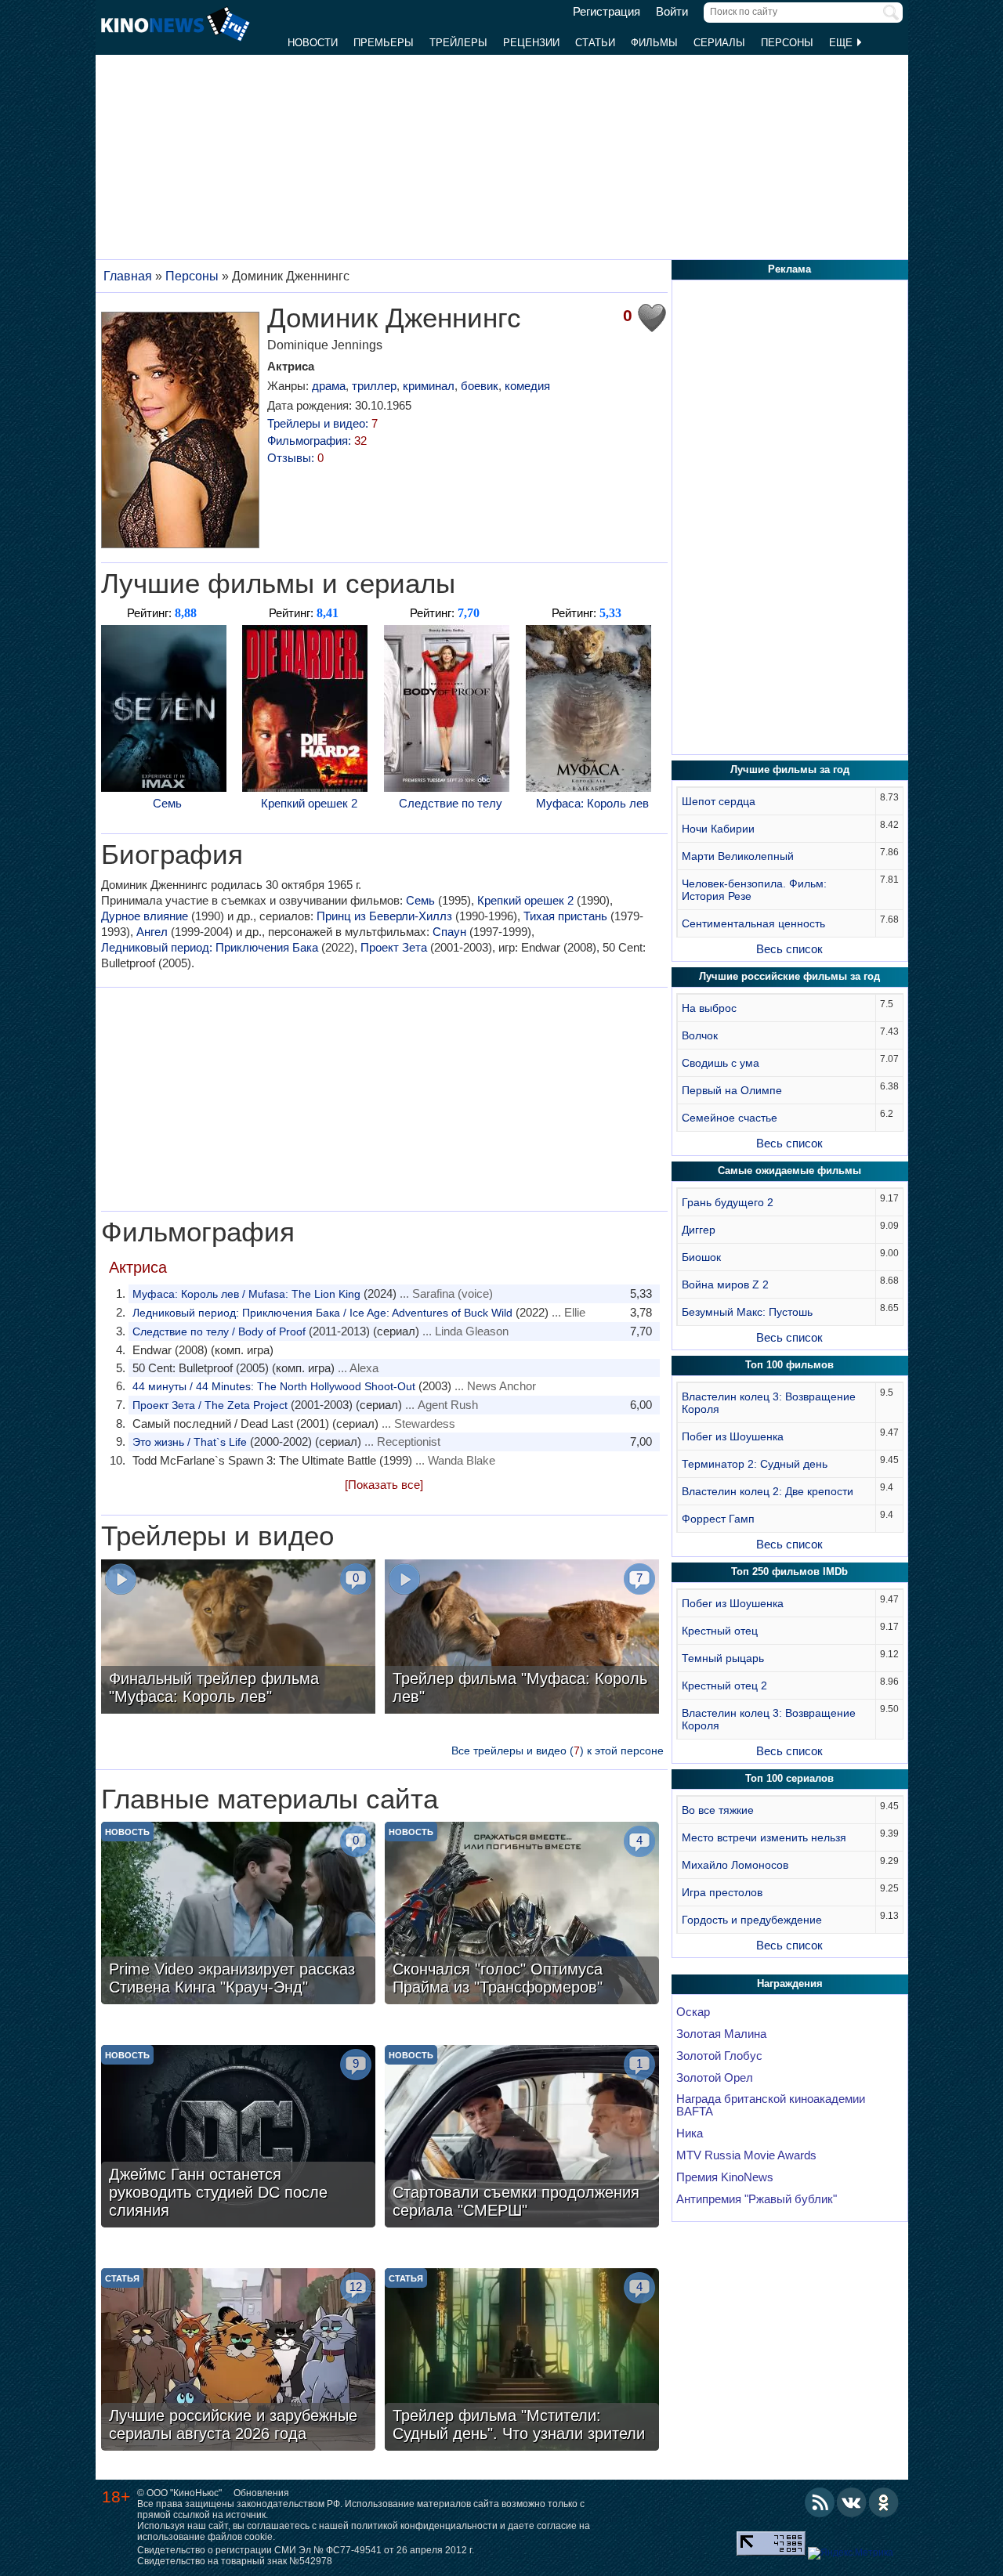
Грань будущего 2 (728, 1202)
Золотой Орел (715, 2078)
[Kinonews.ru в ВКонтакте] (852, 2502)
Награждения (790, 1983)
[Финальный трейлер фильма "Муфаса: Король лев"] (238, 1638)
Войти (672, 12)
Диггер (699, 1230)
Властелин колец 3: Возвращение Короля (769, 1403)
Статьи (595, 43)
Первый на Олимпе (732, 1090)
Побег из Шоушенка (733, 1436)
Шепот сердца (719, 801)
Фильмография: (317, 441)
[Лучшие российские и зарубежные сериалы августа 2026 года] (238, 2361)
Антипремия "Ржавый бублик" (757, 2199)
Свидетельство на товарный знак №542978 (235, 2561)
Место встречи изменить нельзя (764, 1837)
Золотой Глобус (719, 2056)
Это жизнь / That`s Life (190, 1442)
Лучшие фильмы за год (790, 770)
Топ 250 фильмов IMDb (789, 1572)
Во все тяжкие (718, 1810)
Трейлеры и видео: (322, 423)
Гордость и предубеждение (752, 1920)
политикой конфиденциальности (424, 2526)
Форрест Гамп (718, 1519)
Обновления (261, 2493)
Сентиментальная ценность (753, 923)
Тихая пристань (565, 916)
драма (329, 386)
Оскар (693, 2012)
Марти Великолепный (738, 856)
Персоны (787, 43)
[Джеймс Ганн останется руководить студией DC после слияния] (238, 2138)
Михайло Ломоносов (735, 1865)
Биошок (701, 1257)
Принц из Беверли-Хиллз (384, 916)
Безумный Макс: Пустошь (747, 1312)
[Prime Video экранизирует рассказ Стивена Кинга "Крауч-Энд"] (238, 1915)
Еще (842, 43)
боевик (480, 386)
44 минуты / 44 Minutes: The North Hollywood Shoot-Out (274, 1386)
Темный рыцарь (723, 1658)
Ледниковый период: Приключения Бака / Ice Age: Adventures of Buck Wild (322, 1313)
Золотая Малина (721, 2034)
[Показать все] (384, 1485)
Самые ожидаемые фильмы (789, 1171)
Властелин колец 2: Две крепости (768, 1491)
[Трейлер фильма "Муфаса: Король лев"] (522, 1638)
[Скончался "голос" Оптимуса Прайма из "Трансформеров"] (522, 1915)
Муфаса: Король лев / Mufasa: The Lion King (246, 1294)
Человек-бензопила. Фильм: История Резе (754, 890)
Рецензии (531, 43)
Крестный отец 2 (724, 1685)
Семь (167, 803)
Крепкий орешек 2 (309, 803)
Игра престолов (722, 1892)
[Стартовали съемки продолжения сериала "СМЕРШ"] (522, 2138)
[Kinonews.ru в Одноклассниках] (884, 2502)
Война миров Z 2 (725, 1284)
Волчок (700, 1035)
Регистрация (607, 12)
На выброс (709, 1008)
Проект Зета (394, 947)
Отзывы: (295, 458)
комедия (527, 386)
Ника (690, 2133)
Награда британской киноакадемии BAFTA (771, 2105)
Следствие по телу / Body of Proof (219, 1331)
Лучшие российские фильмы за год (789, 976)
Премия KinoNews (725, 2177)
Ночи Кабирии (718, 829)
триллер (374, 386)
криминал (429, 386)
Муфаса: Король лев (592, 803)
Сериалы (719, 43)
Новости (313, 43)
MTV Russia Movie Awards (746, 2155)
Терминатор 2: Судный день (755, 1464)
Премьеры (384, 43)
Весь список (789, 949)
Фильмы (654, 43)
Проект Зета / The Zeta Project (210, 1405)
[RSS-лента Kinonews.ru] (820, 2502)
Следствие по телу (451, 803)
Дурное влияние (145, 916)
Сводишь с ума (721, 1063)
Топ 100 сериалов (789, 1778)
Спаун (449, 932)
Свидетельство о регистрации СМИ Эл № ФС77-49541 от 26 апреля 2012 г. (306, 2550)
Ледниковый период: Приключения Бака (210, 947)
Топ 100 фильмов (789, 1365)
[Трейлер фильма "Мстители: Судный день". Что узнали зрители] (522, 2361)
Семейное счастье (730, 1118)
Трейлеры (458, 43)
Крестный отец (720, 1631)
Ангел (152, 932)
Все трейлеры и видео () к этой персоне (558, 1750)
